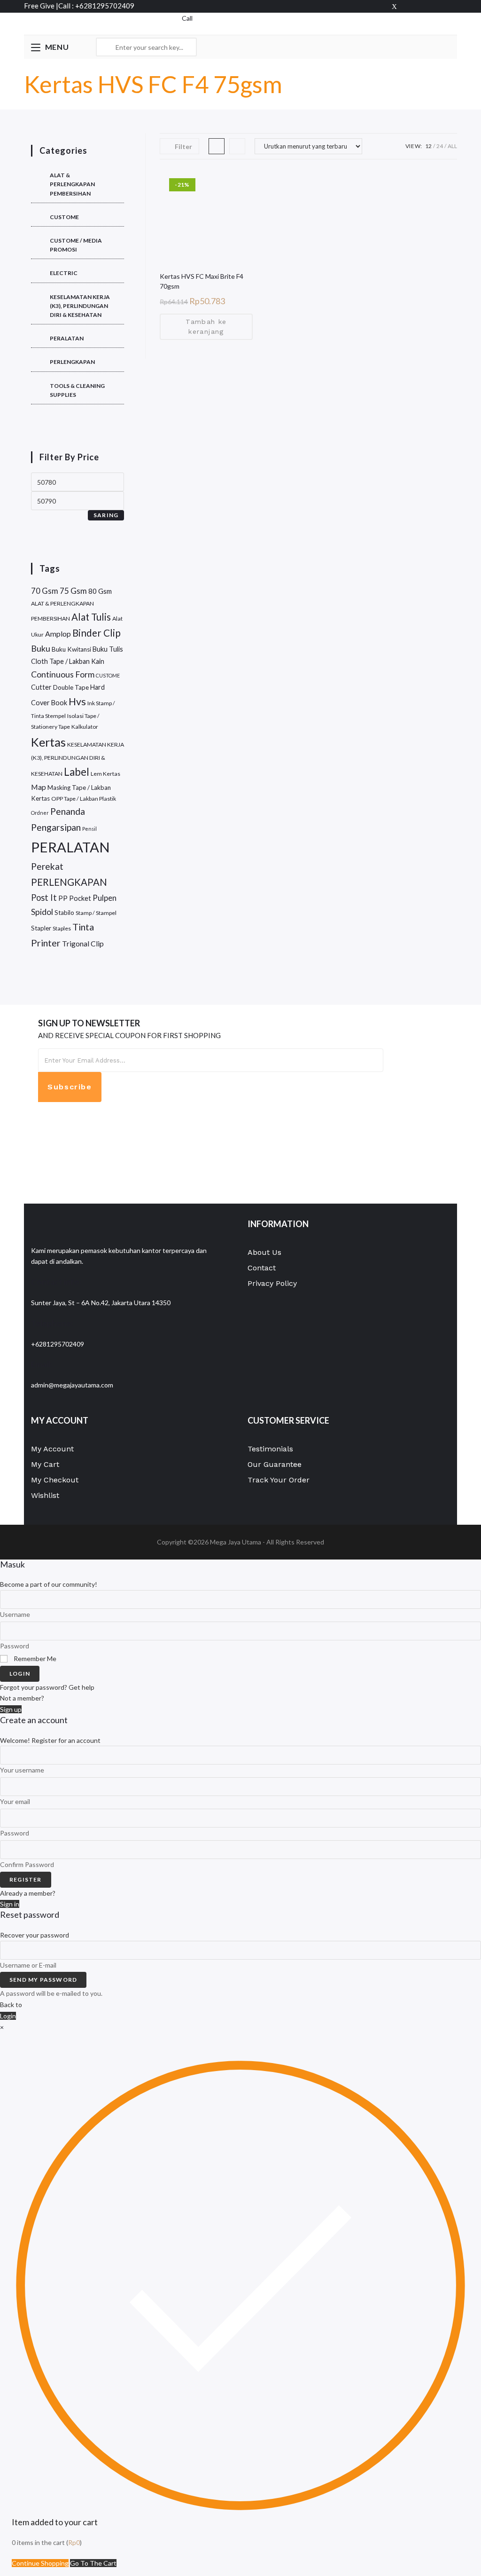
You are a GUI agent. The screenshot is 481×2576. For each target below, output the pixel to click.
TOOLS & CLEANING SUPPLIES (77, 390)
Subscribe (70, 1087)
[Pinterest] (439, 6)
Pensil (89, 829)
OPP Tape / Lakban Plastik (84, 799)
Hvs (77, 701)
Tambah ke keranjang (206, 327)
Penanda (68, 811)
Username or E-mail (28, 1965)
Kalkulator (85, 727)
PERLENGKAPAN (72, 362)
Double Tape (71, 687)
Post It (44, 898)
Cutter (41, 687)
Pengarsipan (56, 827)
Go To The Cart (93, 2563)
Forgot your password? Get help (47, 1687)
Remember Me (34, 1658)
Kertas (48, 742)
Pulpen (105, 898)
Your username (22, 1770)
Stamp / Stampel (96, 913)
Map (39, 787)
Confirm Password (27, 1864)
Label (77, 772)
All (452, 146)
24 (440, 146)
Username (15, 1614)
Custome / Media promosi (76, 245)
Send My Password (43, 1980)
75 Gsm (73, 591)
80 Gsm (100, 591)
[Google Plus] (424, 6)
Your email (15, 1801)
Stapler (41, 928)
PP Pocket (75, 898)
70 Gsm (45, 591)
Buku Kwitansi (71, 649)
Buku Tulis (108, 649)
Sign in (10, 1904)
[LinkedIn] (41, 1154)
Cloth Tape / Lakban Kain (68, 661)
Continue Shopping (40, 2563)
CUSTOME (64, 217)
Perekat (47, 866)
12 (428, 146)
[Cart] (179, 28)
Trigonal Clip (83, 943)
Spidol (42, 912)
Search (187, 47)
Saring (106, 515)
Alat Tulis (91, 617)
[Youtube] (41, 1174)
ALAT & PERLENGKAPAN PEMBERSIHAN (72, 184)
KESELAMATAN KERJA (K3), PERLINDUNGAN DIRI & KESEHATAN (80, 306)
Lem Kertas (105, 774)
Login (20, 1674)
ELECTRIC (64, 273)
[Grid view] (217, 146)
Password (15, 1646)
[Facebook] (409, 6)
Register (26, 1879)
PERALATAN (67, 338)
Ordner (40, 813)
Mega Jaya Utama (236, 1542)
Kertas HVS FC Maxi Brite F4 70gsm (202, 281)
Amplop (58, 634)
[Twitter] (394, 6)
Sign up (11, 1709)
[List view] (237, 146)
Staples (62, 928)
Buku (41, 648)
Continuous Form (63, 674)
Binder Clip (97, 633)
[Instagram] (452, 6)
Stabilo (64, 913)
